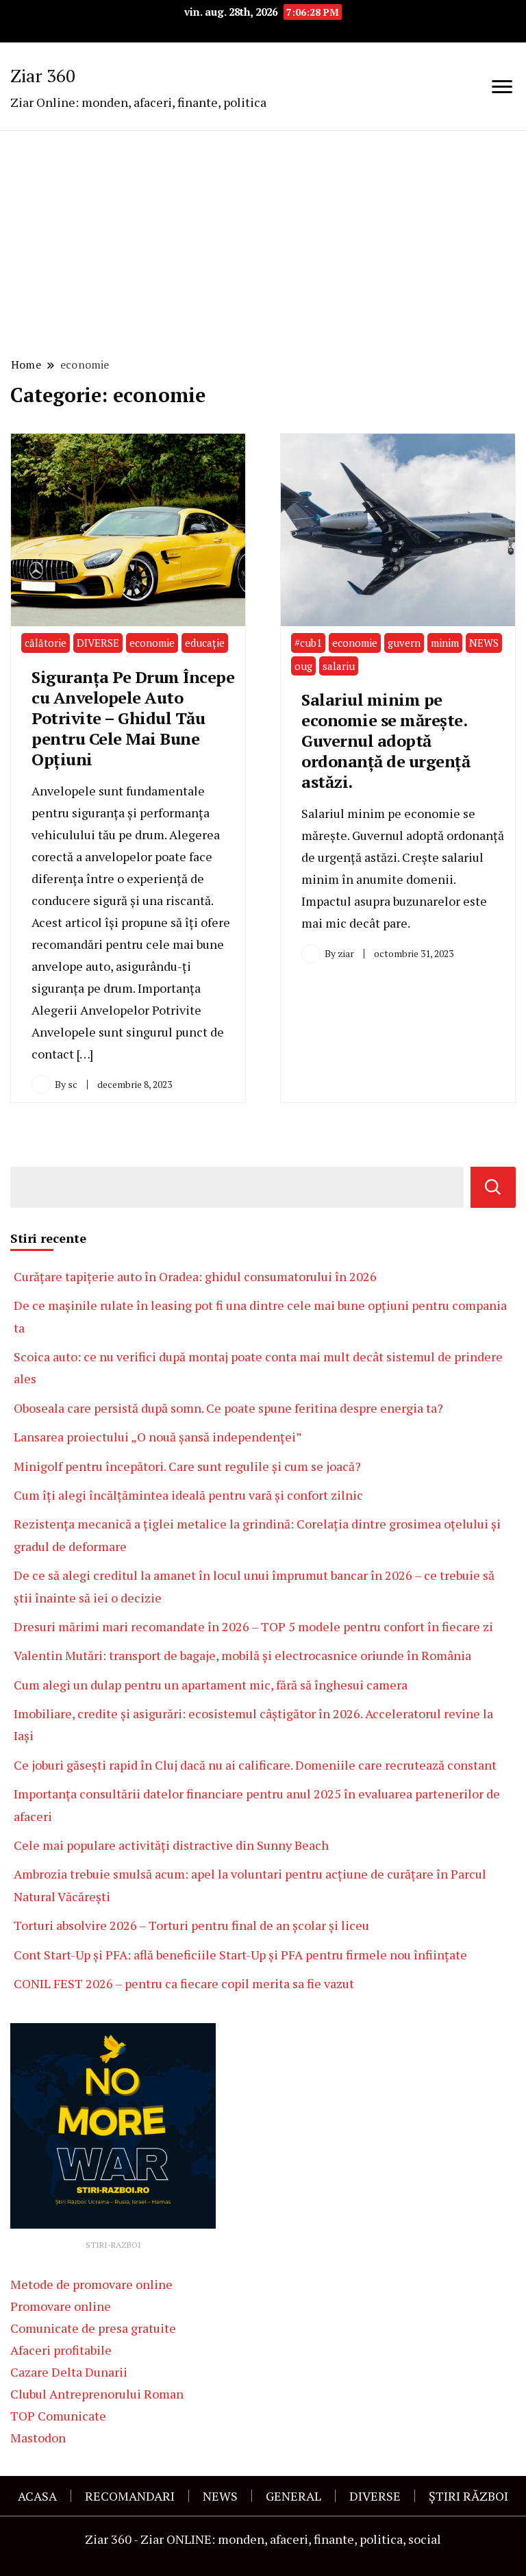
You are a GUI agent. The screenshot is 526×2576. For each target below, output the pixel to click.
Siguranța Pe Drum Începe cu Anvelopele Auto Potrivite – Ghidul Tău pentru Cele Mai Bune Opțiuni (133, 718)
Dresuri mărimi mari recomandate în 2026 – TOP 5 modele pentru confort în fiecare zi (253, 1626)
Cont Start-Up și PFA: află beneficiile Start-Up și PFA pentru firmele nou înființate (240, 1955)
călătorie (46, 643)
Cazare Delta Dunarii (69, 2372)
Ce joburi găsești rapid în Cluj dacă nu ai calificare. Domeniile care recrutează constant (255, 1765)
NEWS (484, 643)
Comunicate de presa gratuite (93, 2328)
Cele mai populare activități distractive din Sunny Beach (171, 1845)
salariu (339, 666)
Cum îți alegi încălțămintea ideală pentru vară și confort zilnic (188, 1495)
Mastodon (38, 2438)
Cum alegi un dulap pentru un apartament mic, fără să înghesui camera (211, 1685)
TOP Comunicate (58, 2416)
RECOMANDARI (130, 2496)
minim (445, 643)
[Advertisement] (263, 242)
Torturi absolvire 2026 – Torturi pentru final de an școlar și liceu (191, 1925)
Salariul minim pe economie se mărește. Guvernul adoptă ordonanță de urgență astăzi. (386, 741)
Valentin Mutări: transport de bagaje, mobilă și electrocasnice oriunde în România (242, 1655)
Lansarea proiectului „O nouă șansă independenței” (158, 1437)
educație (205, 643)
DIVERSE (98, 643)
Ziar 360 (43, 75)
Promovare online (61, 2306)
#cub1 (308, 643)
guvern (404, 643)
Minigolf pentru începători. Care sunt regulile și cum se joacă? (187, 1466)
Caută (493, 1187)
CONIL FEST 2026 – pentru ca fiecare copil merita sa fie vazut (184, 1983)
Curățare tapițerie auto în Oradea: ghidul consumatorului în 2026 (195, 1276)
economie (152, 643)
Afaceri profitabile (61, 2350)
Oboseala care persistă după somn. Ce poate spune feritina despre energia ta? (228, 1408)
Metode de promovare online (91, 2284)
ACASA (37, 2496)
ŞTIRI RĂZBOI (468, 2496)
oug (303, 666)
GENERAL (293, 2496)
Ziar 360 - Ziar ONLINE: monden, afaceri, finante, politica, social (263, 2539)
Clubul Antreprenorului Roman (97, 2394)
